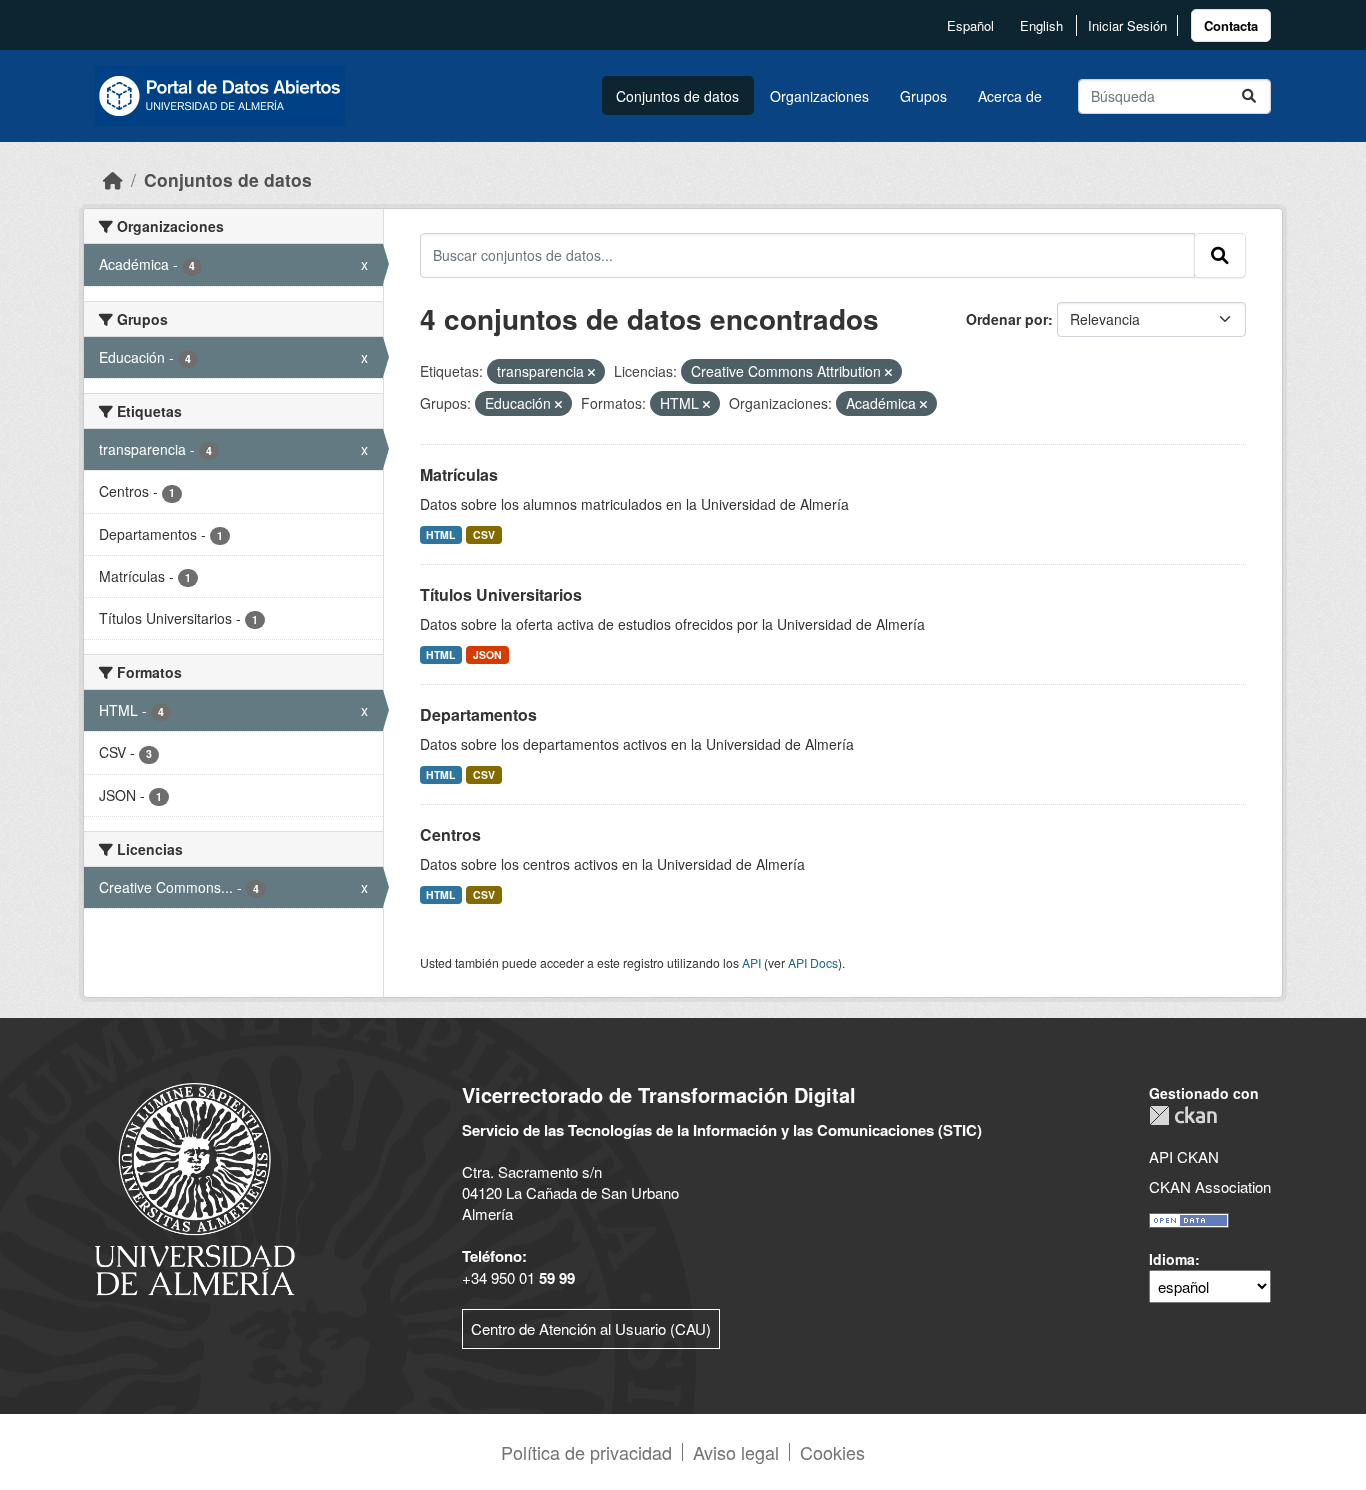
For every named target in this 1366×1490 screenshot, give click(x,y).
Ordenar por (1007, 319)
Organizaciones (819, 96)
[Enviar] (1249, 96)
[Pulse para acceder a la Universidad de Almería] (195, 1186)
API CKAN (1184, 1156)
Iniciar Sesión (1127, 25)
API (751, 962)
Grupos (923, 96)
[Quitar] (591, 372)
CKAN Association (1210, 1186)
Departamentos (478, 714)
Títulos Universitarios (501, 594)
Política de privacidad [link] (586, 1452)
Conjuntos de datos (677, 96)
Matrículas (459, 474)
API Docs (813, 962)
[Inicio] (113, 179)
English (1041, 25)
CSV (484, 534)
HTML (440, 534)
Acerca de (1010, 96)
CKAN (1183, 1115)
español (970, 25)
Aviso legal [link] (736, 1452)
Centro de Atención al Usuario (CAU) (591, 1328)
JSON (487, 654)
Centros (450, 834)
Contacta (1231, 25)
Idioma (1172, 1259)
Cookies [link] (832, 1452)
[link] (1231, 25)
